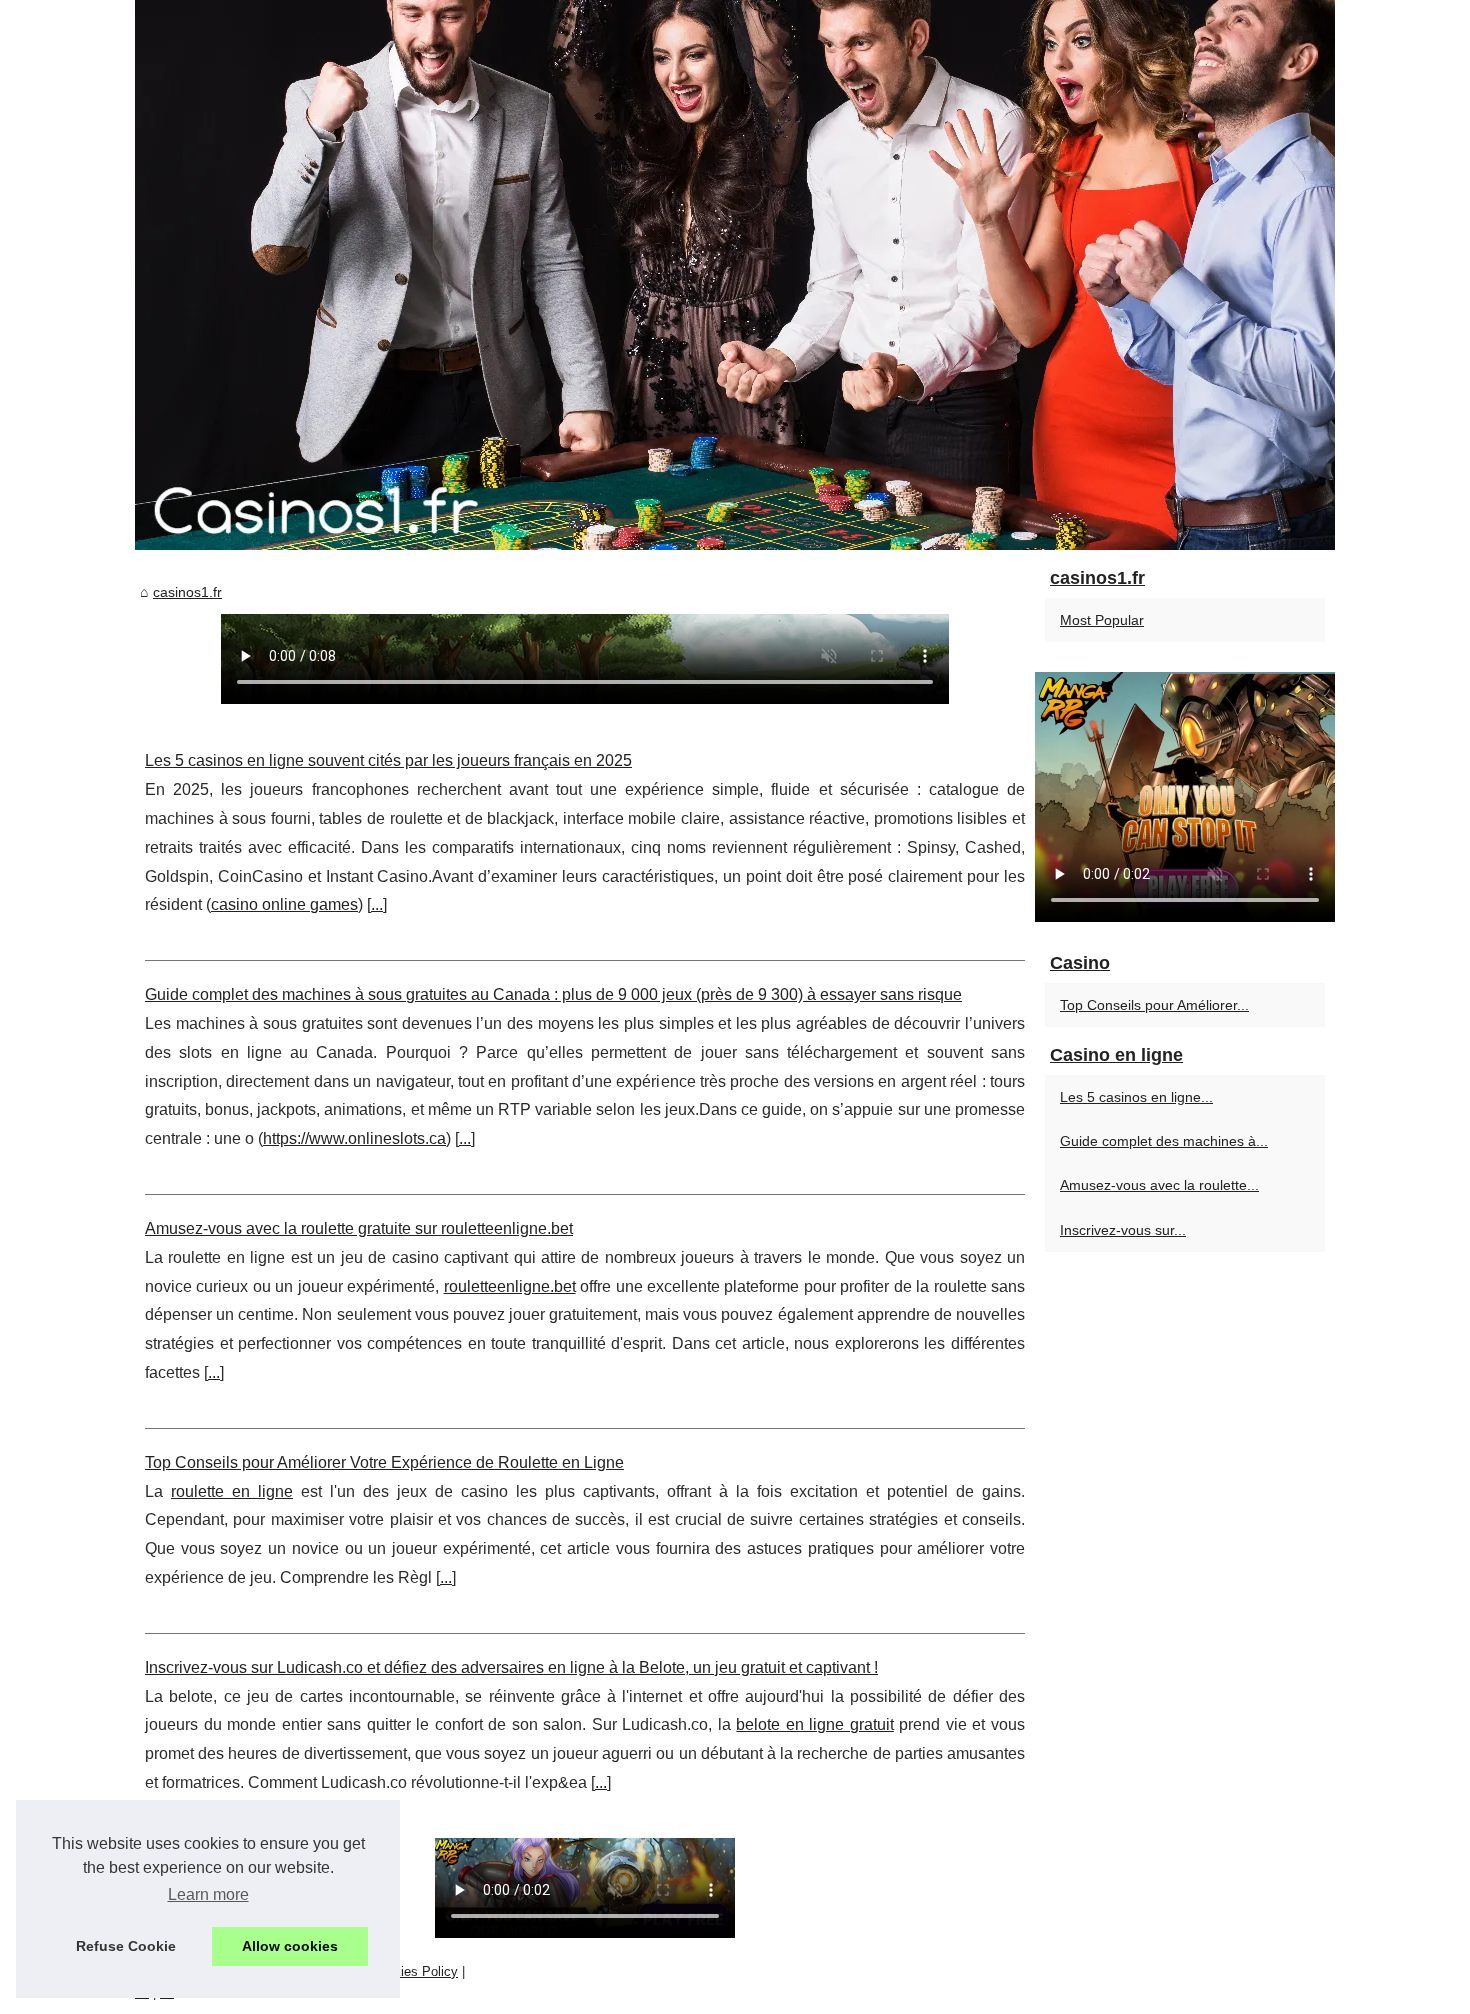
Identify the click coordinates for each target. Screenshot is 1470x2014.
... (377, 904)
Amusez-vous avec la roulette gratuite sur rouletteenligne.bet (359, 1228)
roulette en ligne (232, 1491)
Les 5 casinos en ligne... (1136, 1097)
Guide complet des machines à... (1164, 1141)
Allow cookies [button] (290, 1946)
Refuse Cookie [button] (126, 1946)
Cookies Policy (414, 1971)
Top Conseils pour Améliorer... (1154, 1005)
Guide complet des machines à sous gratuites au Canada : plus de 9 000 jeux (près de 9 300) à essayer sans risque (553, 994)
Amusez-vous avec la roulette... (1159, 1185)
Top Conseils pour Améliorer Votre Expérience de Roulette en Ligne (384, 1462)
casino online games (284, 904)
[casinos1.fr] (735, 275)
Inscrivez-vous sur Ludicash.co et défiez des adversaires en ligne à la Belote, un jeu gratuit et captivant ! (511, 1667)
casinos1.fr (187, 592)
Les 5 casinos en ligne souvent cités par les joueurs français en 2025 (388, 760)
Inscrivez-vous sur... (1123, 1230)
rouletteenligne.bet (510, 1286)
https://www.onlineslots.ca (354, 1138)
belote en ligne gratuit (815, 1724)
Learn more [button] (208, 1894)
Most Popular (1102, 620)
